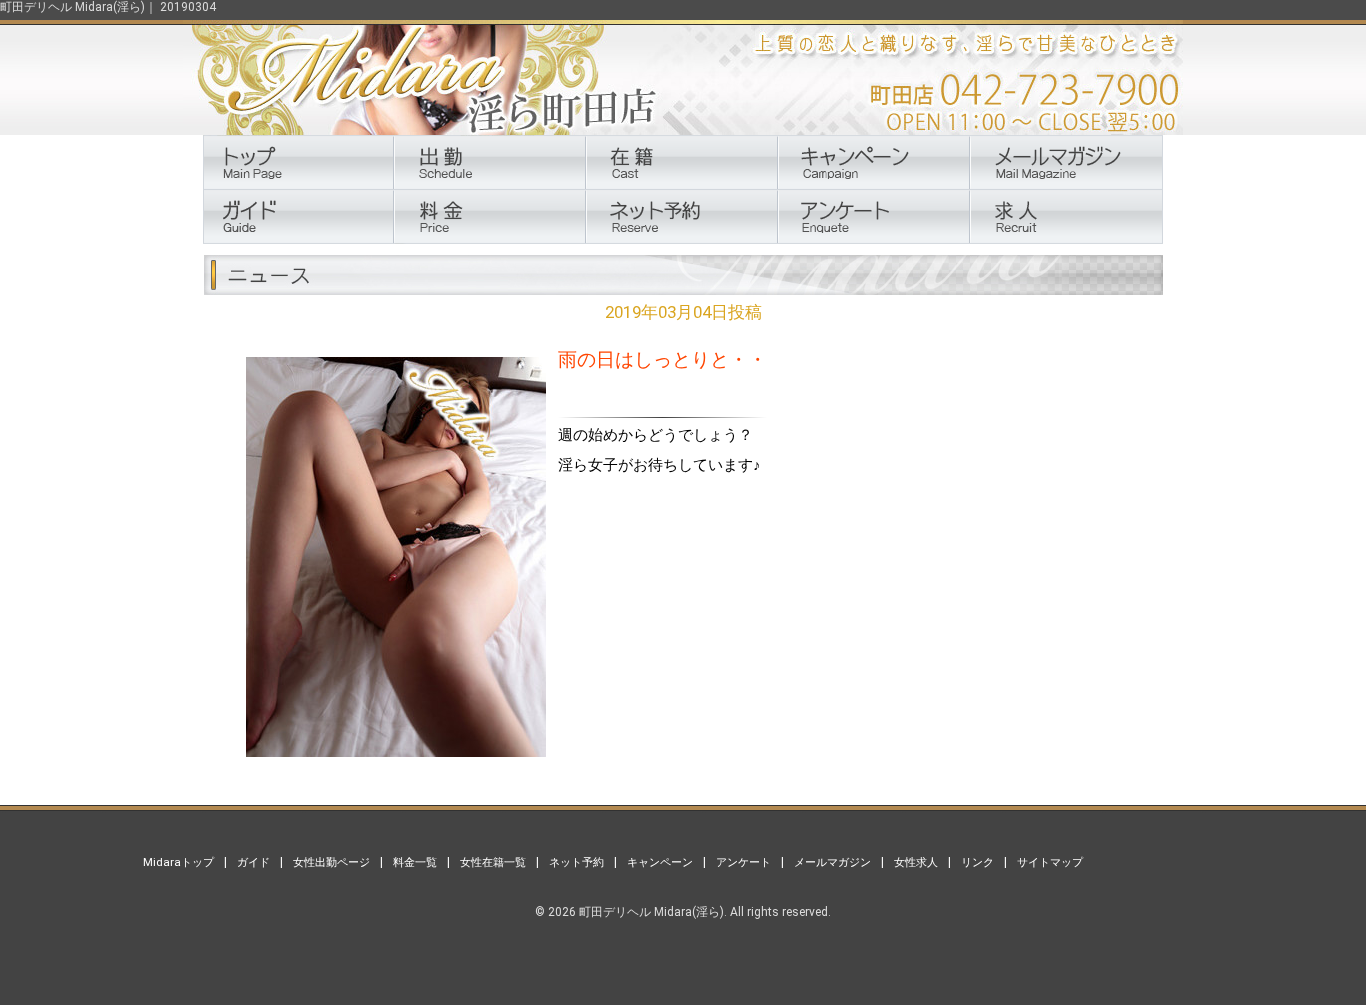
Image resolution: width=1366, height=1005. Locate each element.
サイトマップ (1050, 862)
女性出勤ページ (331, 862)
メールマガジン (832, 862)
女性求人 (916, 862)
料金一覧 (415, 862)
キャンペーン (660, 862)
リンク (977, 862)
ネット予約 (576, 862)
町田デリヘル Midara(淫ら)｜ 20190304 (108, 7)
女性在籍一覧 (493, 862)
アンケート (743, 862)
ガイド (253, 862)
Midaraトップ (178, 862)
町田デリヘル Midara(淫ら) (651, 912)
